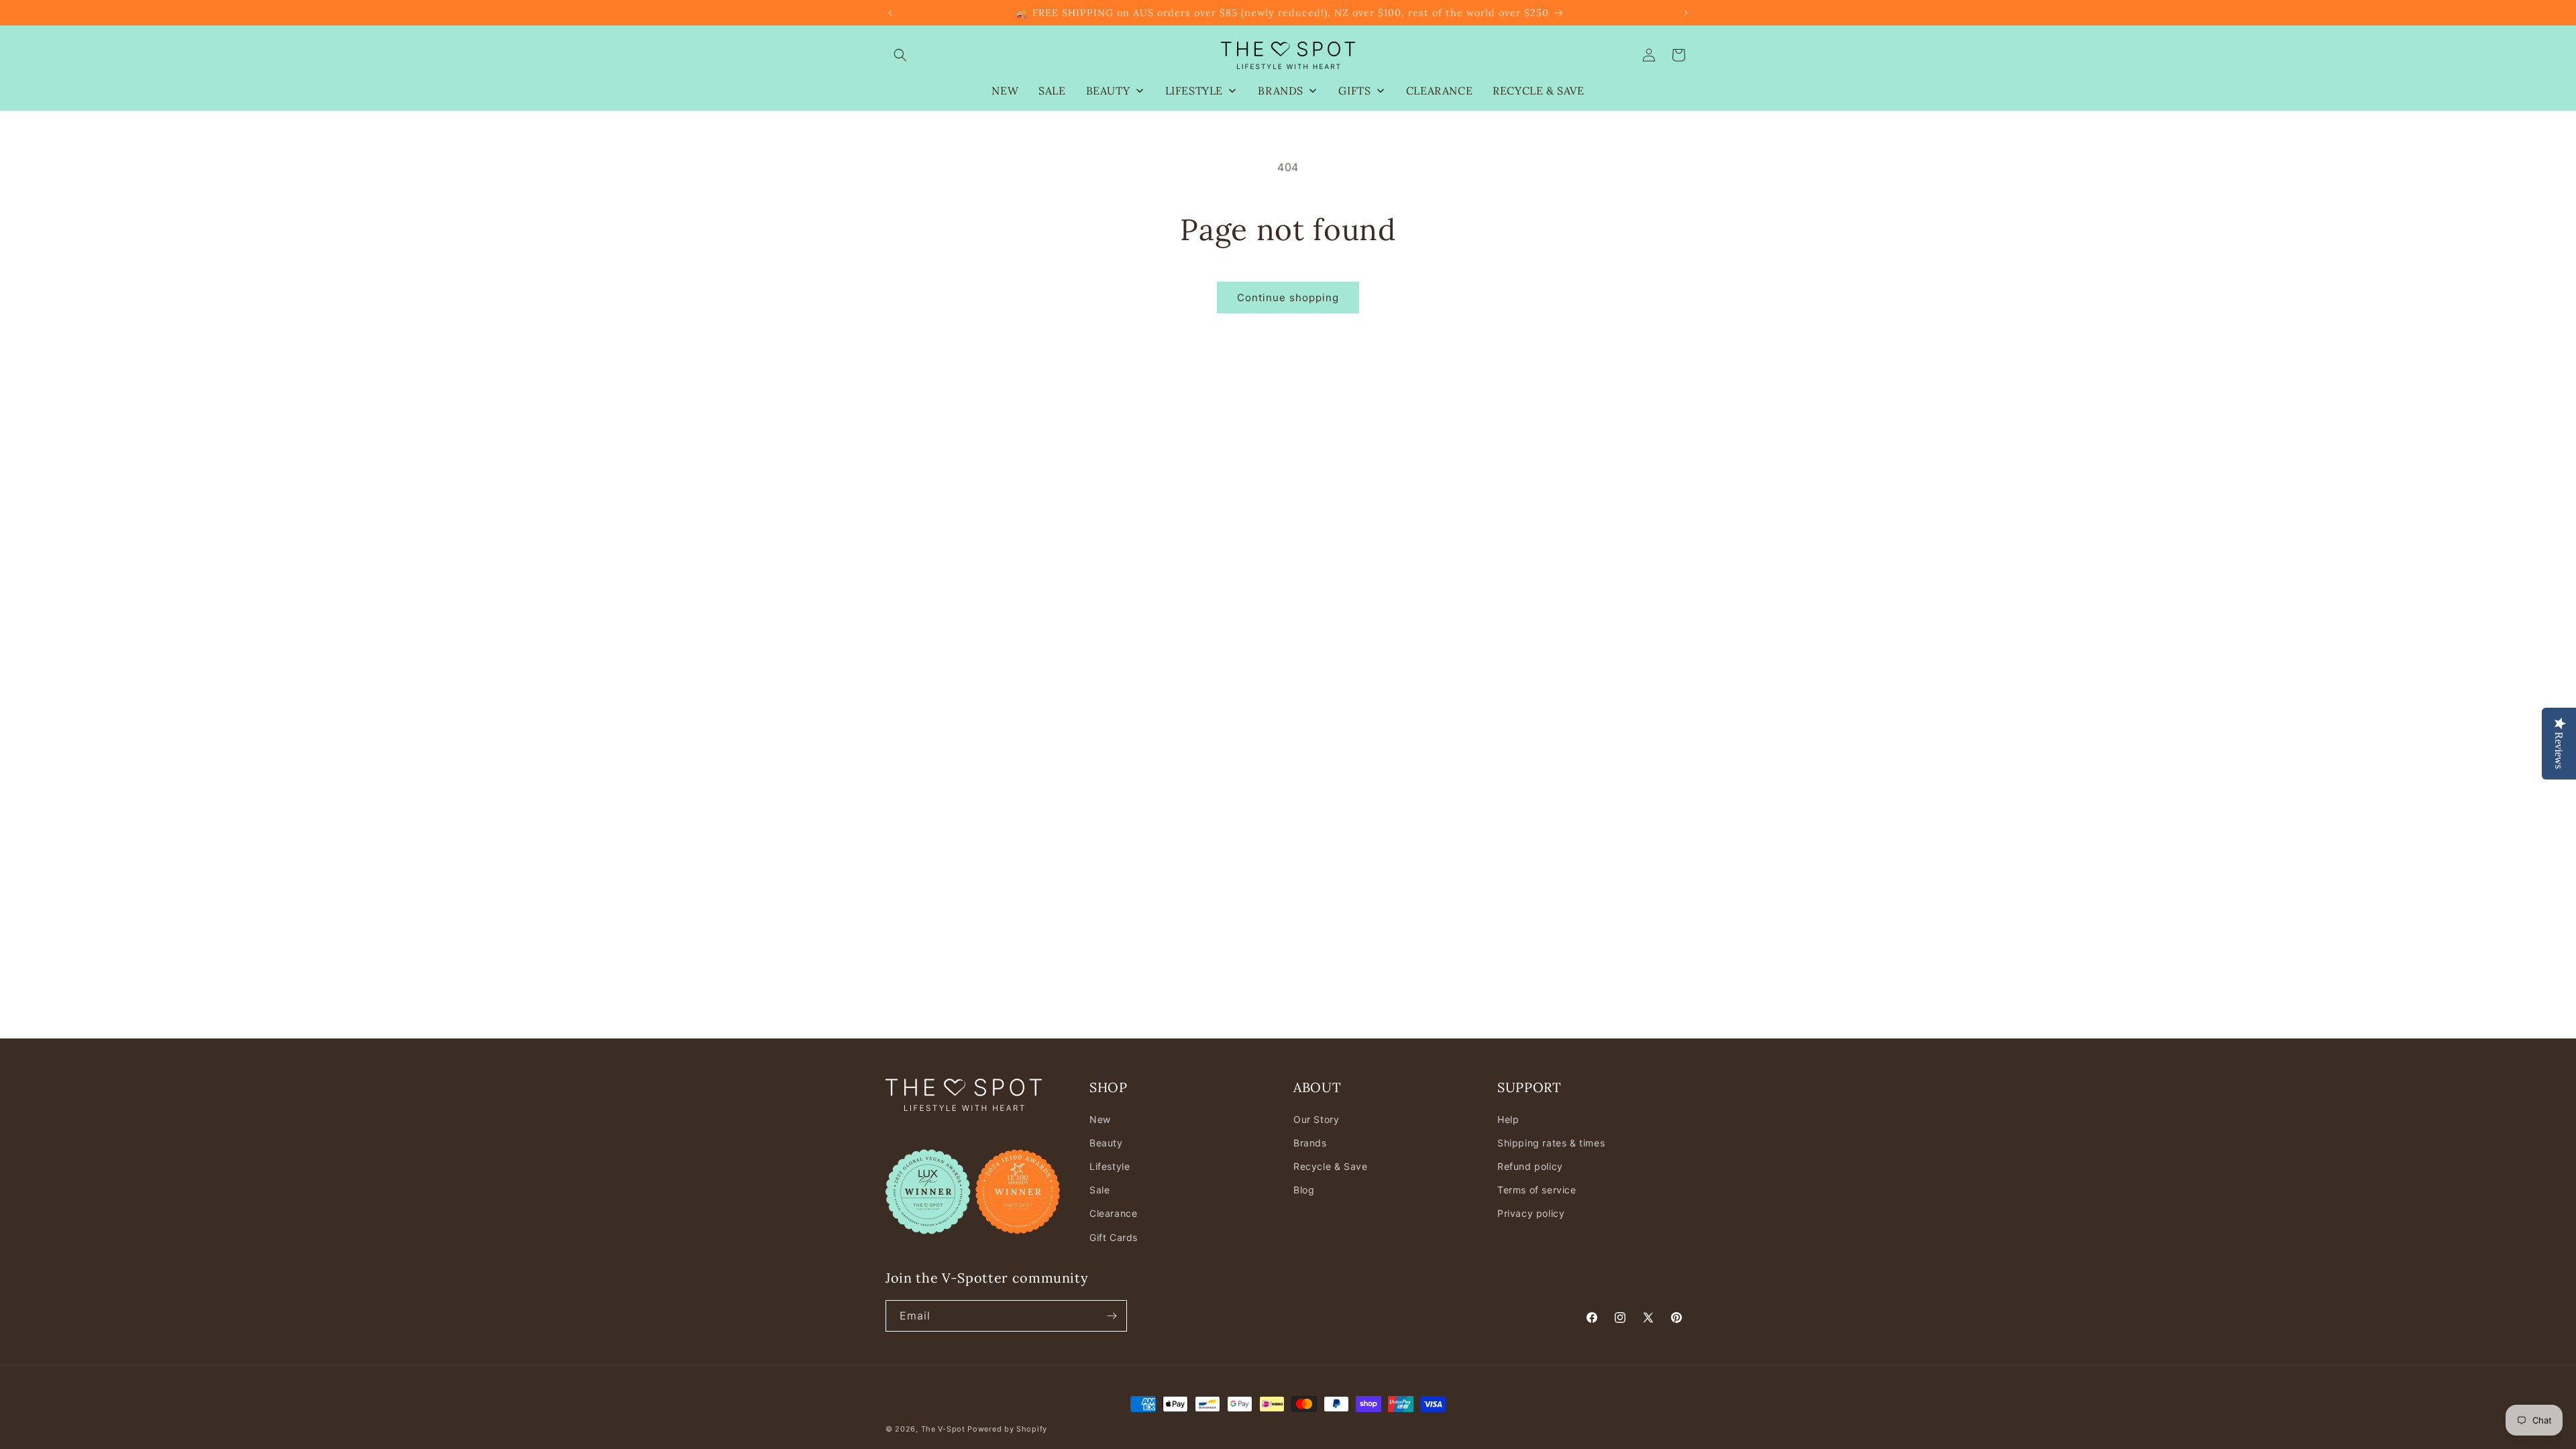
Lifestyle (1110, 1166)
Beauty (1106, 1143)
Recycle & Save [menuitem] (1538, 91)
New (1100, 1119)
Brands (1310, 1143)
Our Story (1316, 1119)
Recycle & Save (1330, 1166)
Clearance (1113, 1213)
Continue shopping (1288, 298)
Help (1508, 1119)
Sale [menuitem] (1052, 91)
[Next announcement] (1686, 13)
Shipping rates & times (1551, 1143)
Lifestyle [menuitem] (1194, 91)
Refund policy (1530, 1166)
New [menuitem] (1005, 91)
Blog (1304, 1190)
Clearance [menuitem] (1439, 91)
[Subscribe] (1112, 1316)
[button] (900, 55)
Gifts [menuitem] (1354, 91)
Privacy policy (1531, 1213)
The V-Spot (943, 1429)
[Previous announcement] (890, 13)
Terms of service (1537, 1190)
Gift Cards (1114, 1237)
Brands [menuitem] (1281, 91)
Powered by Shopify (1007, 1429)
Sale (1099, 1190)
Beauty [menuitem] (1108, 91)
